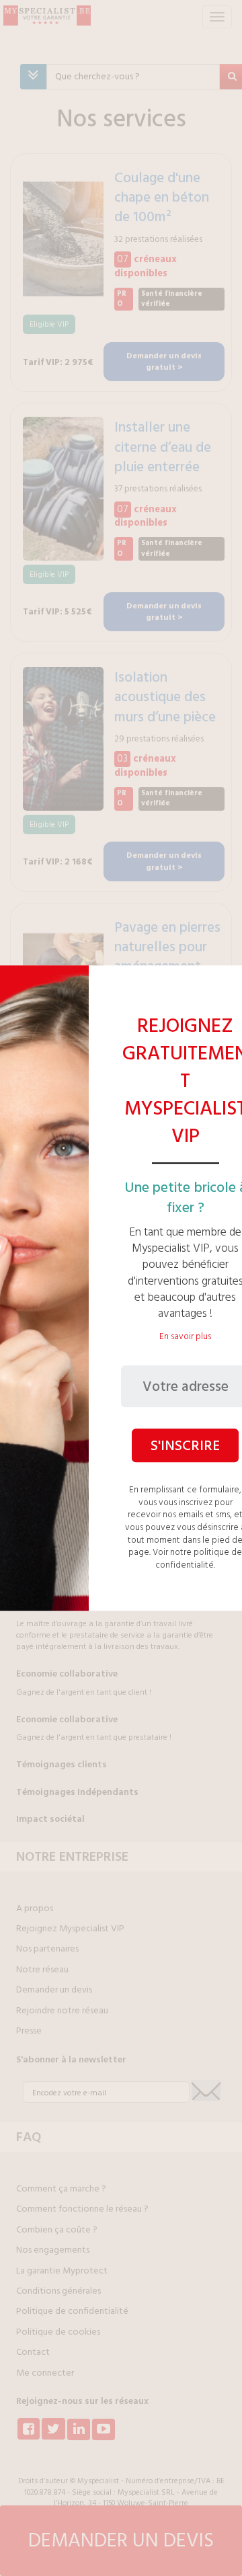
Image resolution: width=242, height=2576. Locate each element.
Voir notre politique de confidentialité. (197, 1559)
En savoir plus (185, 1337)
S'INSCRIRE (185, 1445)
